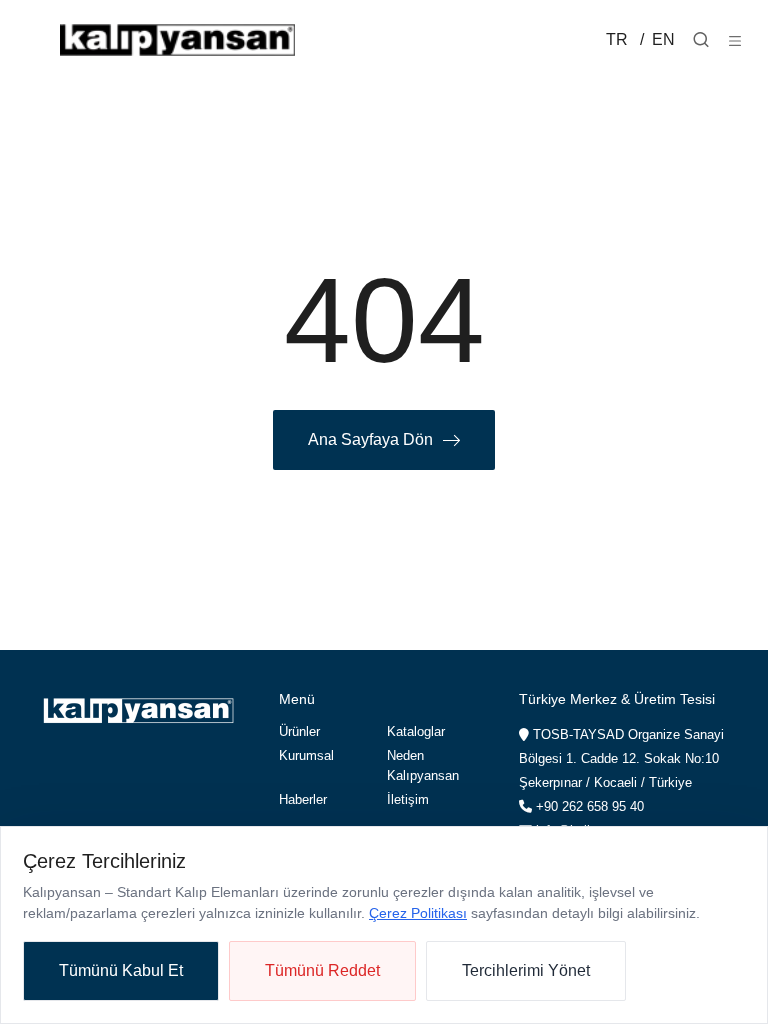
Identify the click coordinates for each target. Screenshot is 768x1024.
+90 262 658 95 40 (588, 806)
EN (661, 39)
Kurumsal (306, 755)
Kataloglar (416, 731)
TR (617, 39)
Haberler (303, 799)
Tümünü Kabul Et (121, 970)
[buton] (735, 39)
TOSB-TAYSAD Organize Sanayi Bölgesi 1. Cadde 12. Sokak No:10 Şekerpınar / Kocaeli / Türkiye (621, 758)
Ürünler (299, 731)
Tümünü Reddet (322, 970)
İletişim (408, 799)
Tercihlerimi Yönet (526, 970)
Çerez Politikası (418, 913)
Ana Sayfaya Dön (370, 439)
